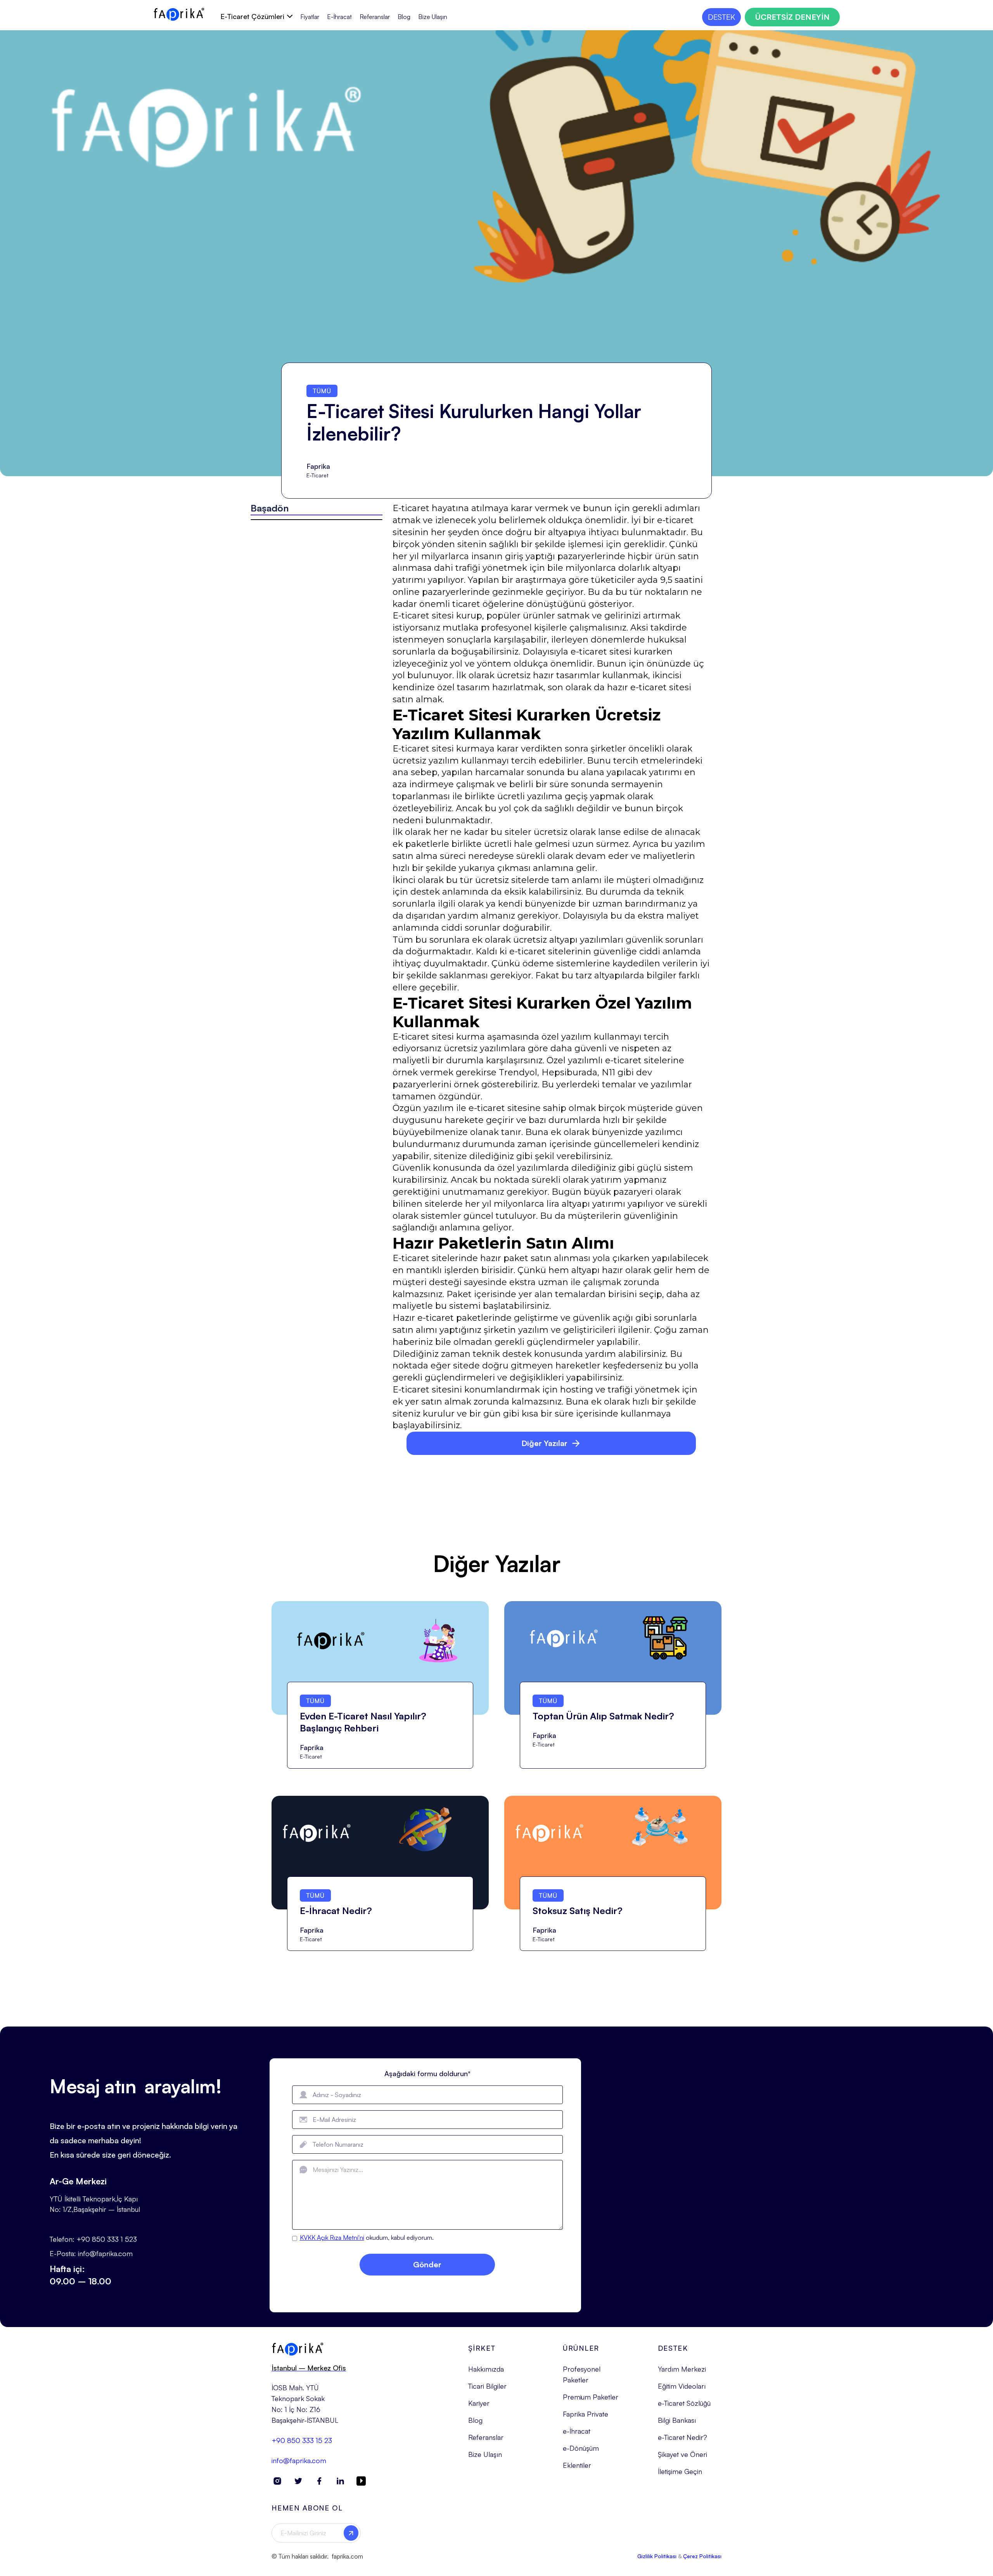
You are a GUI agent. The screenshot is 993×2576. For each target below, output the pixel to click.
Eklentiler (577, 2465)
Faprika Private (586, 2414)
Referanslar (375, 17)
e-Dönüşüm (581, 2448)
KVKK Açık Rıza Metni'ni (332, 2237)
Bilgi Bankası (677, 2420)
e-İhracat (577, 2431)
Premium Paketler (591, 2397)
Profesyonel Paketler (582, 2374)
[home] (179, 14)
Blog (404, 17)
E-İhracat (339, 17)
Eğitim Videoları (682, 2386)
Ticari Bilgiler (487, 2386)
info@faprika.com (299, 2460)
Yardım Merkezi (682, 2369)
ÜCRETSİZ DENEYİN (792, 17)
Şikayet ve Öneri (682, 2454)
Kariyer (479, 2403)
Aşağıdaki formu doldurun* (427, 2073)
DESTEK (721, 17)
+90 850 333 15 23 (302, 2440)
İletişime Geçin (680, 2471)
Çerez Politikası (702, 2556)
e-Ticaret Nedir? (682, 2437)
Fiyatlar (310, 17)
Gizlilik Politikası (657, 2556)
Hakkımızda (486, 2369)
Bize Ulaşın (433, 17)
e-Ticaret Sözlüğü (684, 2403)
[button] (256, 16)
